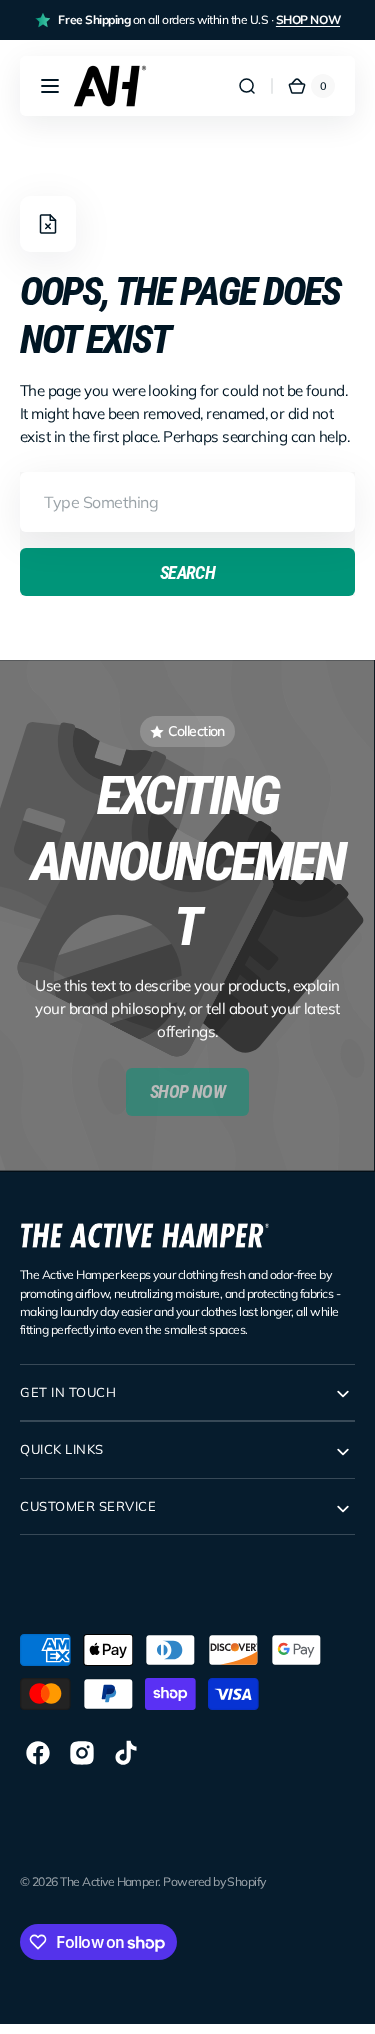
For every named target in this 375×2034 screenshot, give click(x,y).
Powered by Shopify (214, 1881)
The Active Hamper (109, 1881)
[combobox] (187, 502)
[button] (50, 86)
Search (188, 572)
